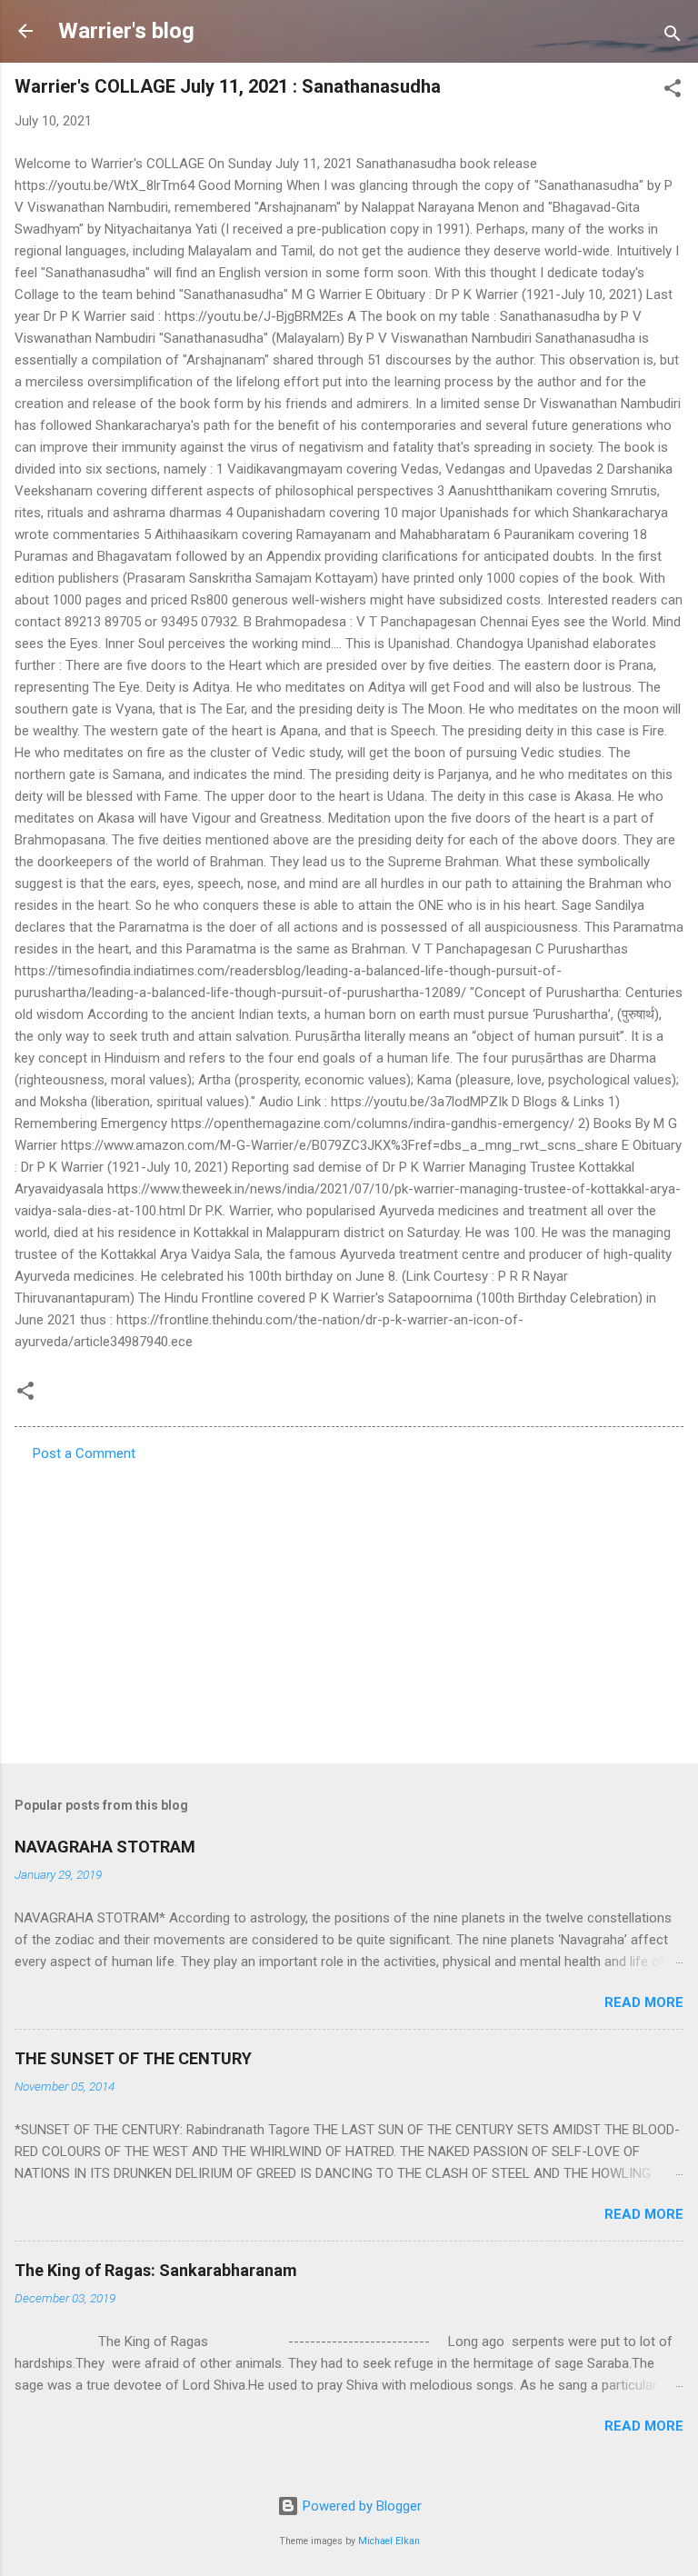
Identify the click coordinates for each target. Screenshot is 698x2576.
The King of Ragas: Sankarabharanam (156, 2270)
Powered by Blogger (360, 2506)
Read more (644, 2002)
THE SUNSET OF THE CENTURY (133, 2058)
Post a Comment (84, 1453)
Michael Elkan (389, 2541)
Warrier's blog (126, 31)
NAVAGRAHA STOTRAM (105, 1847)
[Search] (673, 37)
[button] (673, 91)
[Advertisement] (349, 1607)
